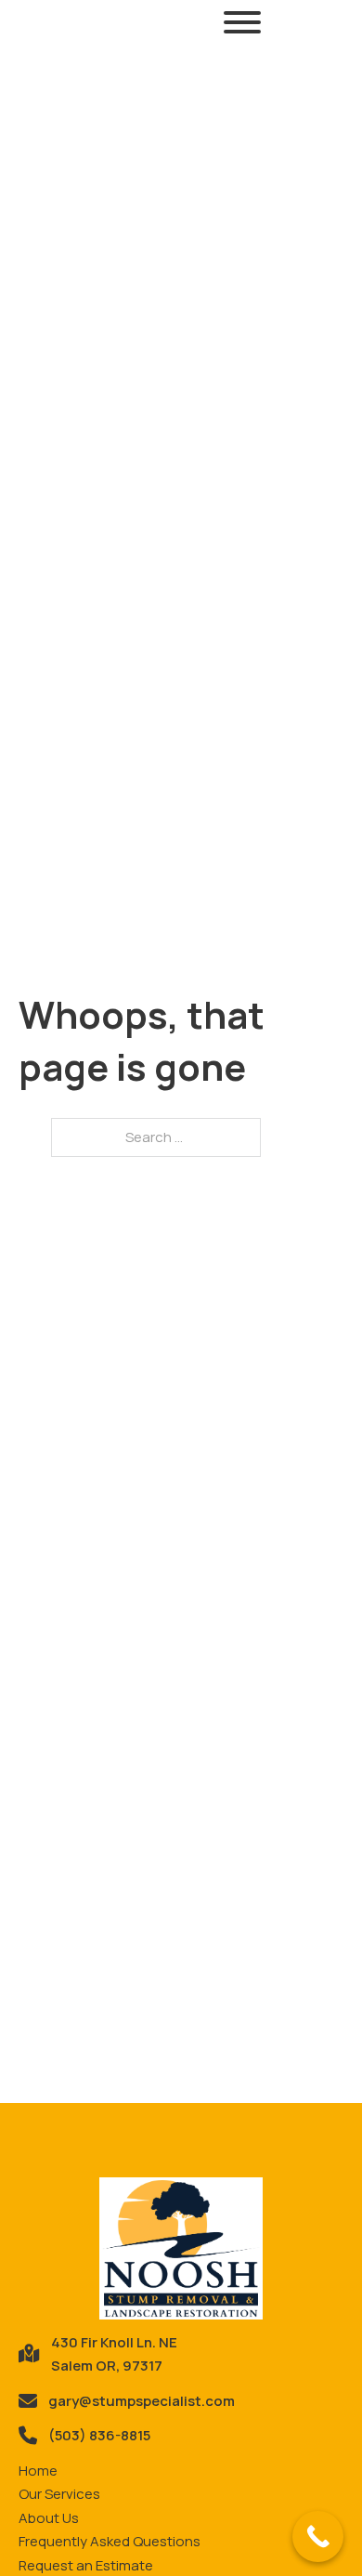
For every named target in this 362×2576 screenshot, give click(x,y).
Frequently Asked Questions (110, 2541)
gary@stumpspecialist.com (142, 2401)
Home (38, 2471)
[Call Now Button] (318, 2537)
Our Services (59, 2494)
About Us (49, 2518)
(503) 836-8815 (99, 2435)
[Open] (242, 22)
